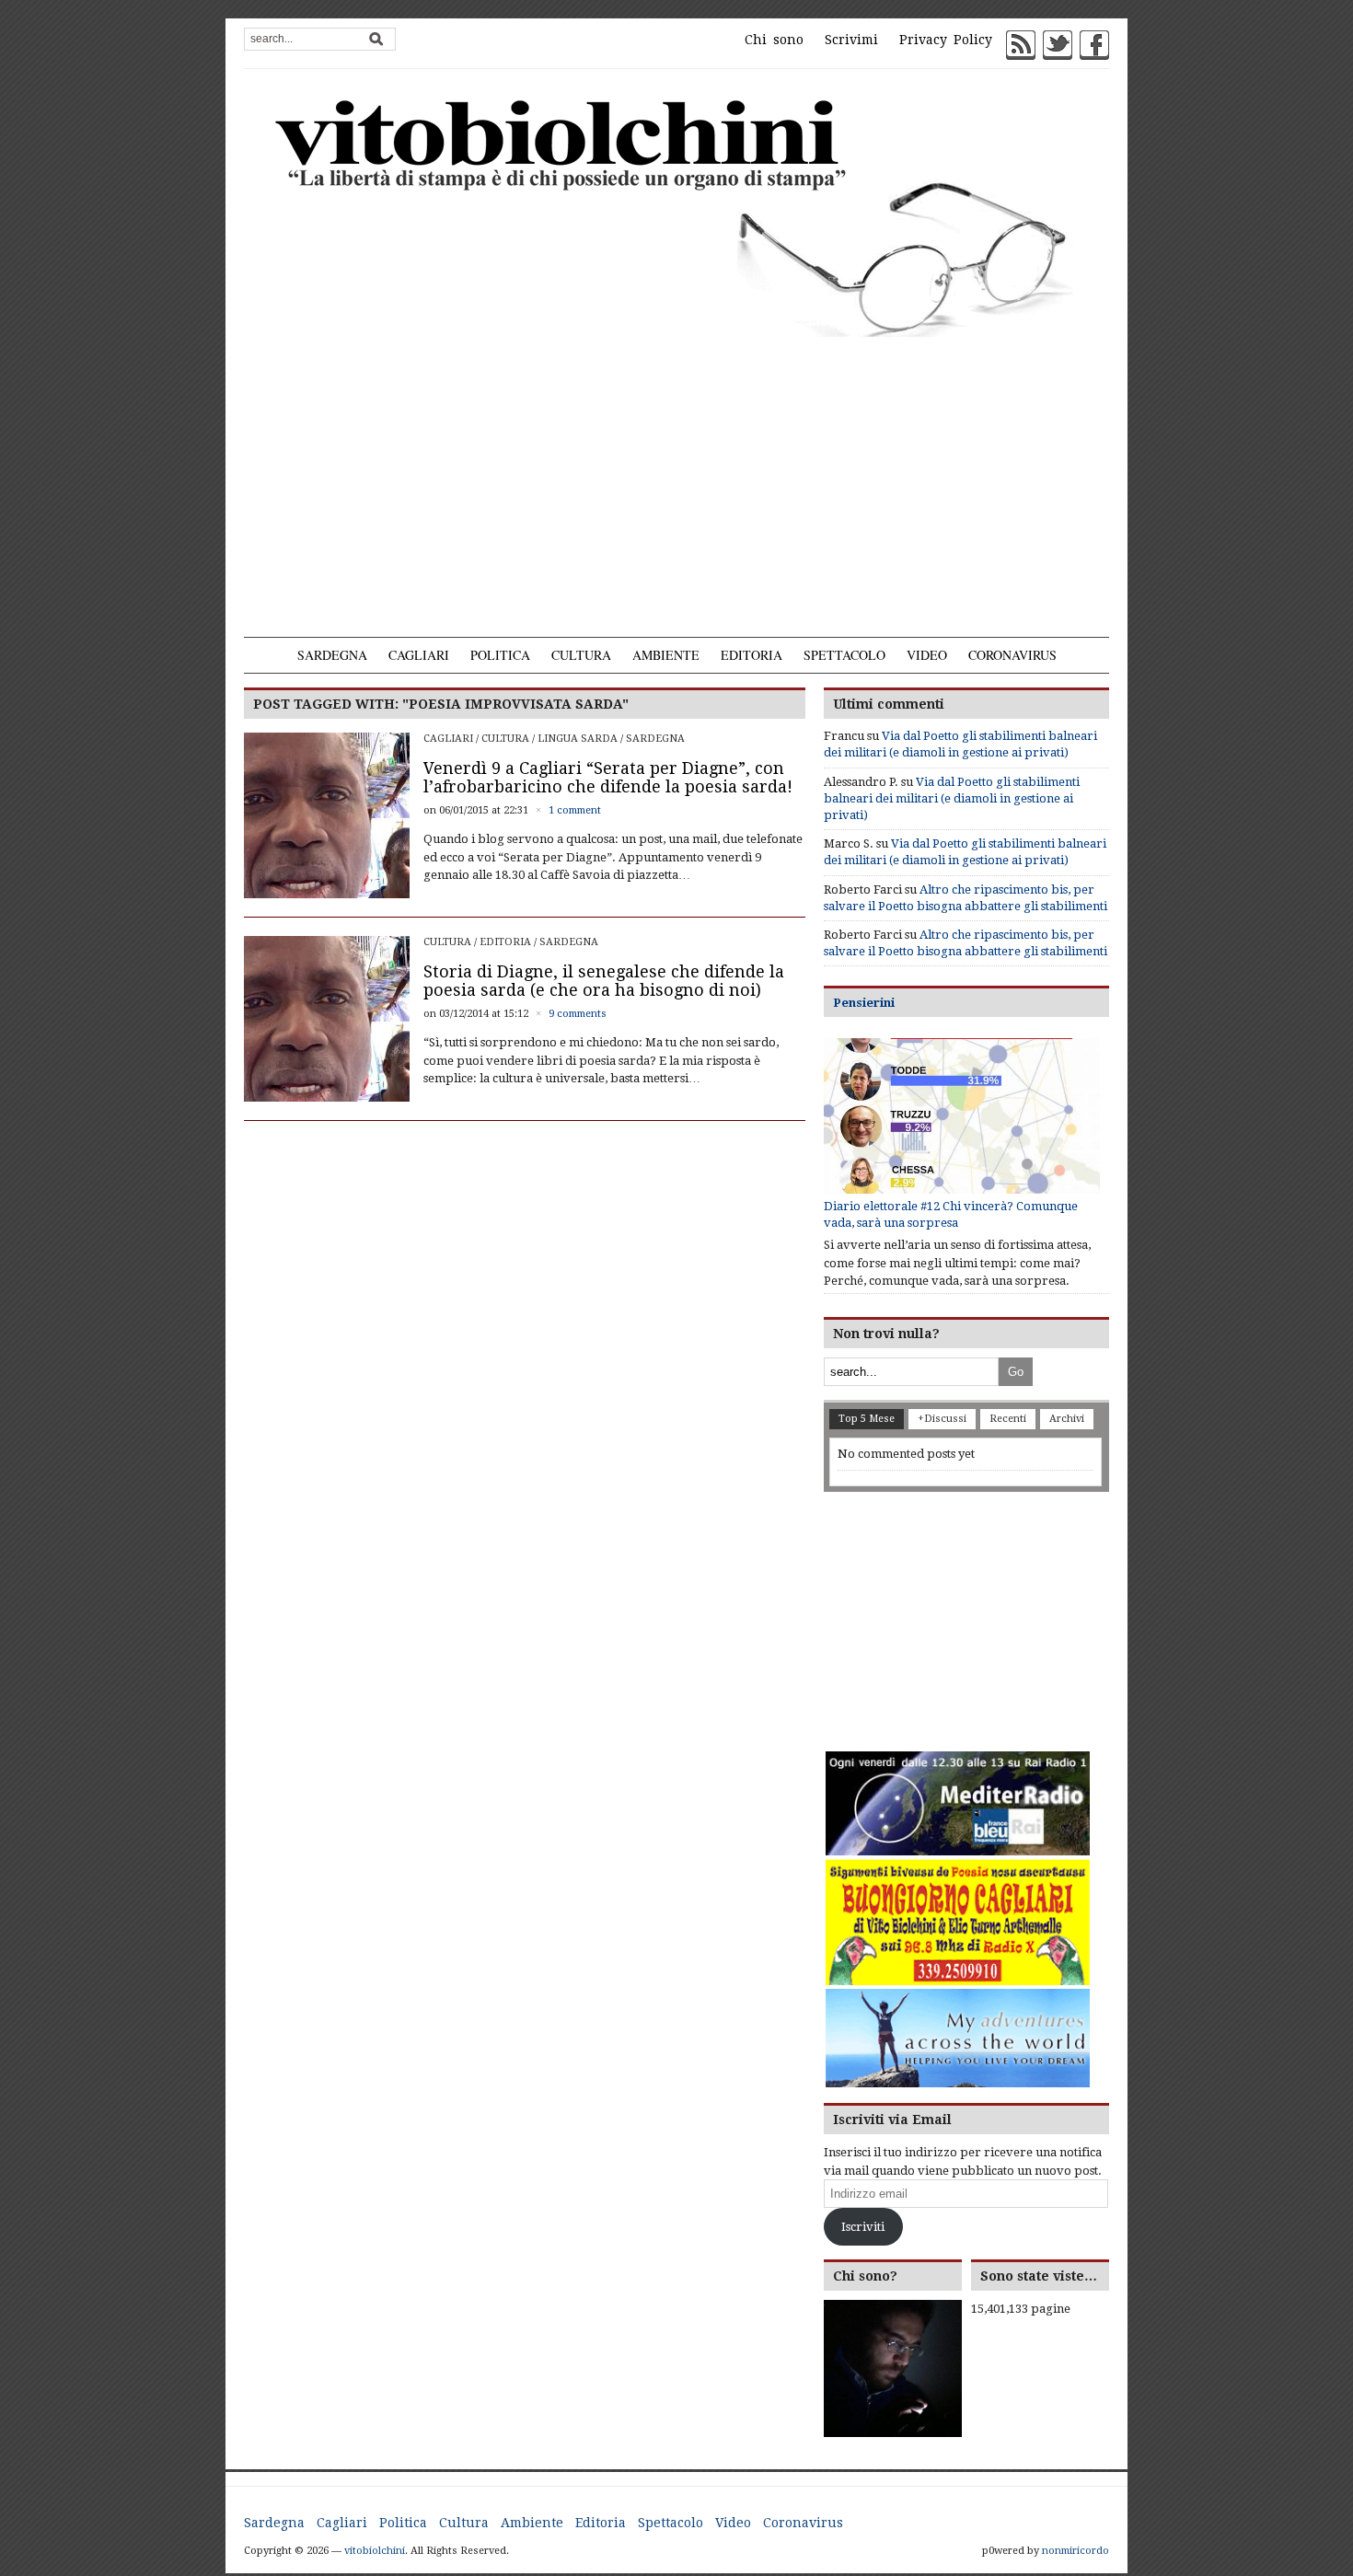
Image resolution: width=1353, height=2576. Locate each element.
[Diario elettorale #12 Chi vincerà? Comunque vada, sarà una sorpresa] (962, 1116)
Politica (500, 655)
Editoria (752, 655)
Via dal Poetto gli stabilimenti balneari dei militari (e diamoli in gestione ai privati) (952, 798)
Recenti (1008, 1419)
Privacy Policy (946, 40)
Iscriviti (863, 2227)
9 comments (578, 1014)
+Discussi (942, 1419)
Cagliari (419, 655)
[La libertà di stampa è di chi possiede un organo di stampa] (676, 214)
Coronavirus (1012, 655)
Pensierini (864, 1003)
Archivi (1067, 1419)
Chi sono (774, 40)
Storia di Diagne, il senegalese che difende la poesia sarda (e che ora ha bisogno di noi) (604, 981)
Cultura (581, 655)
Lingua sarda (578, 739)
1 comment (575, 810)
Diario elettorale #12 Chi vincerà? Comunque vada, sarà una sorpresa (951, 1214)
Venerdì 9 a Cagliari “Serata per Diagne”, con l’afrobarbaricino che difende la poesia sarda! (608, 777)
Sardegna (332, 655)
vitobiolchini (375, 2551)
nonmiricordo (1075, 2551)
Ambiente (666, 655)
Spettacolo (844, 655)
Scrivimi (851, 40)
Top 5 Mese (867, 1419)
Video (927, 655)
